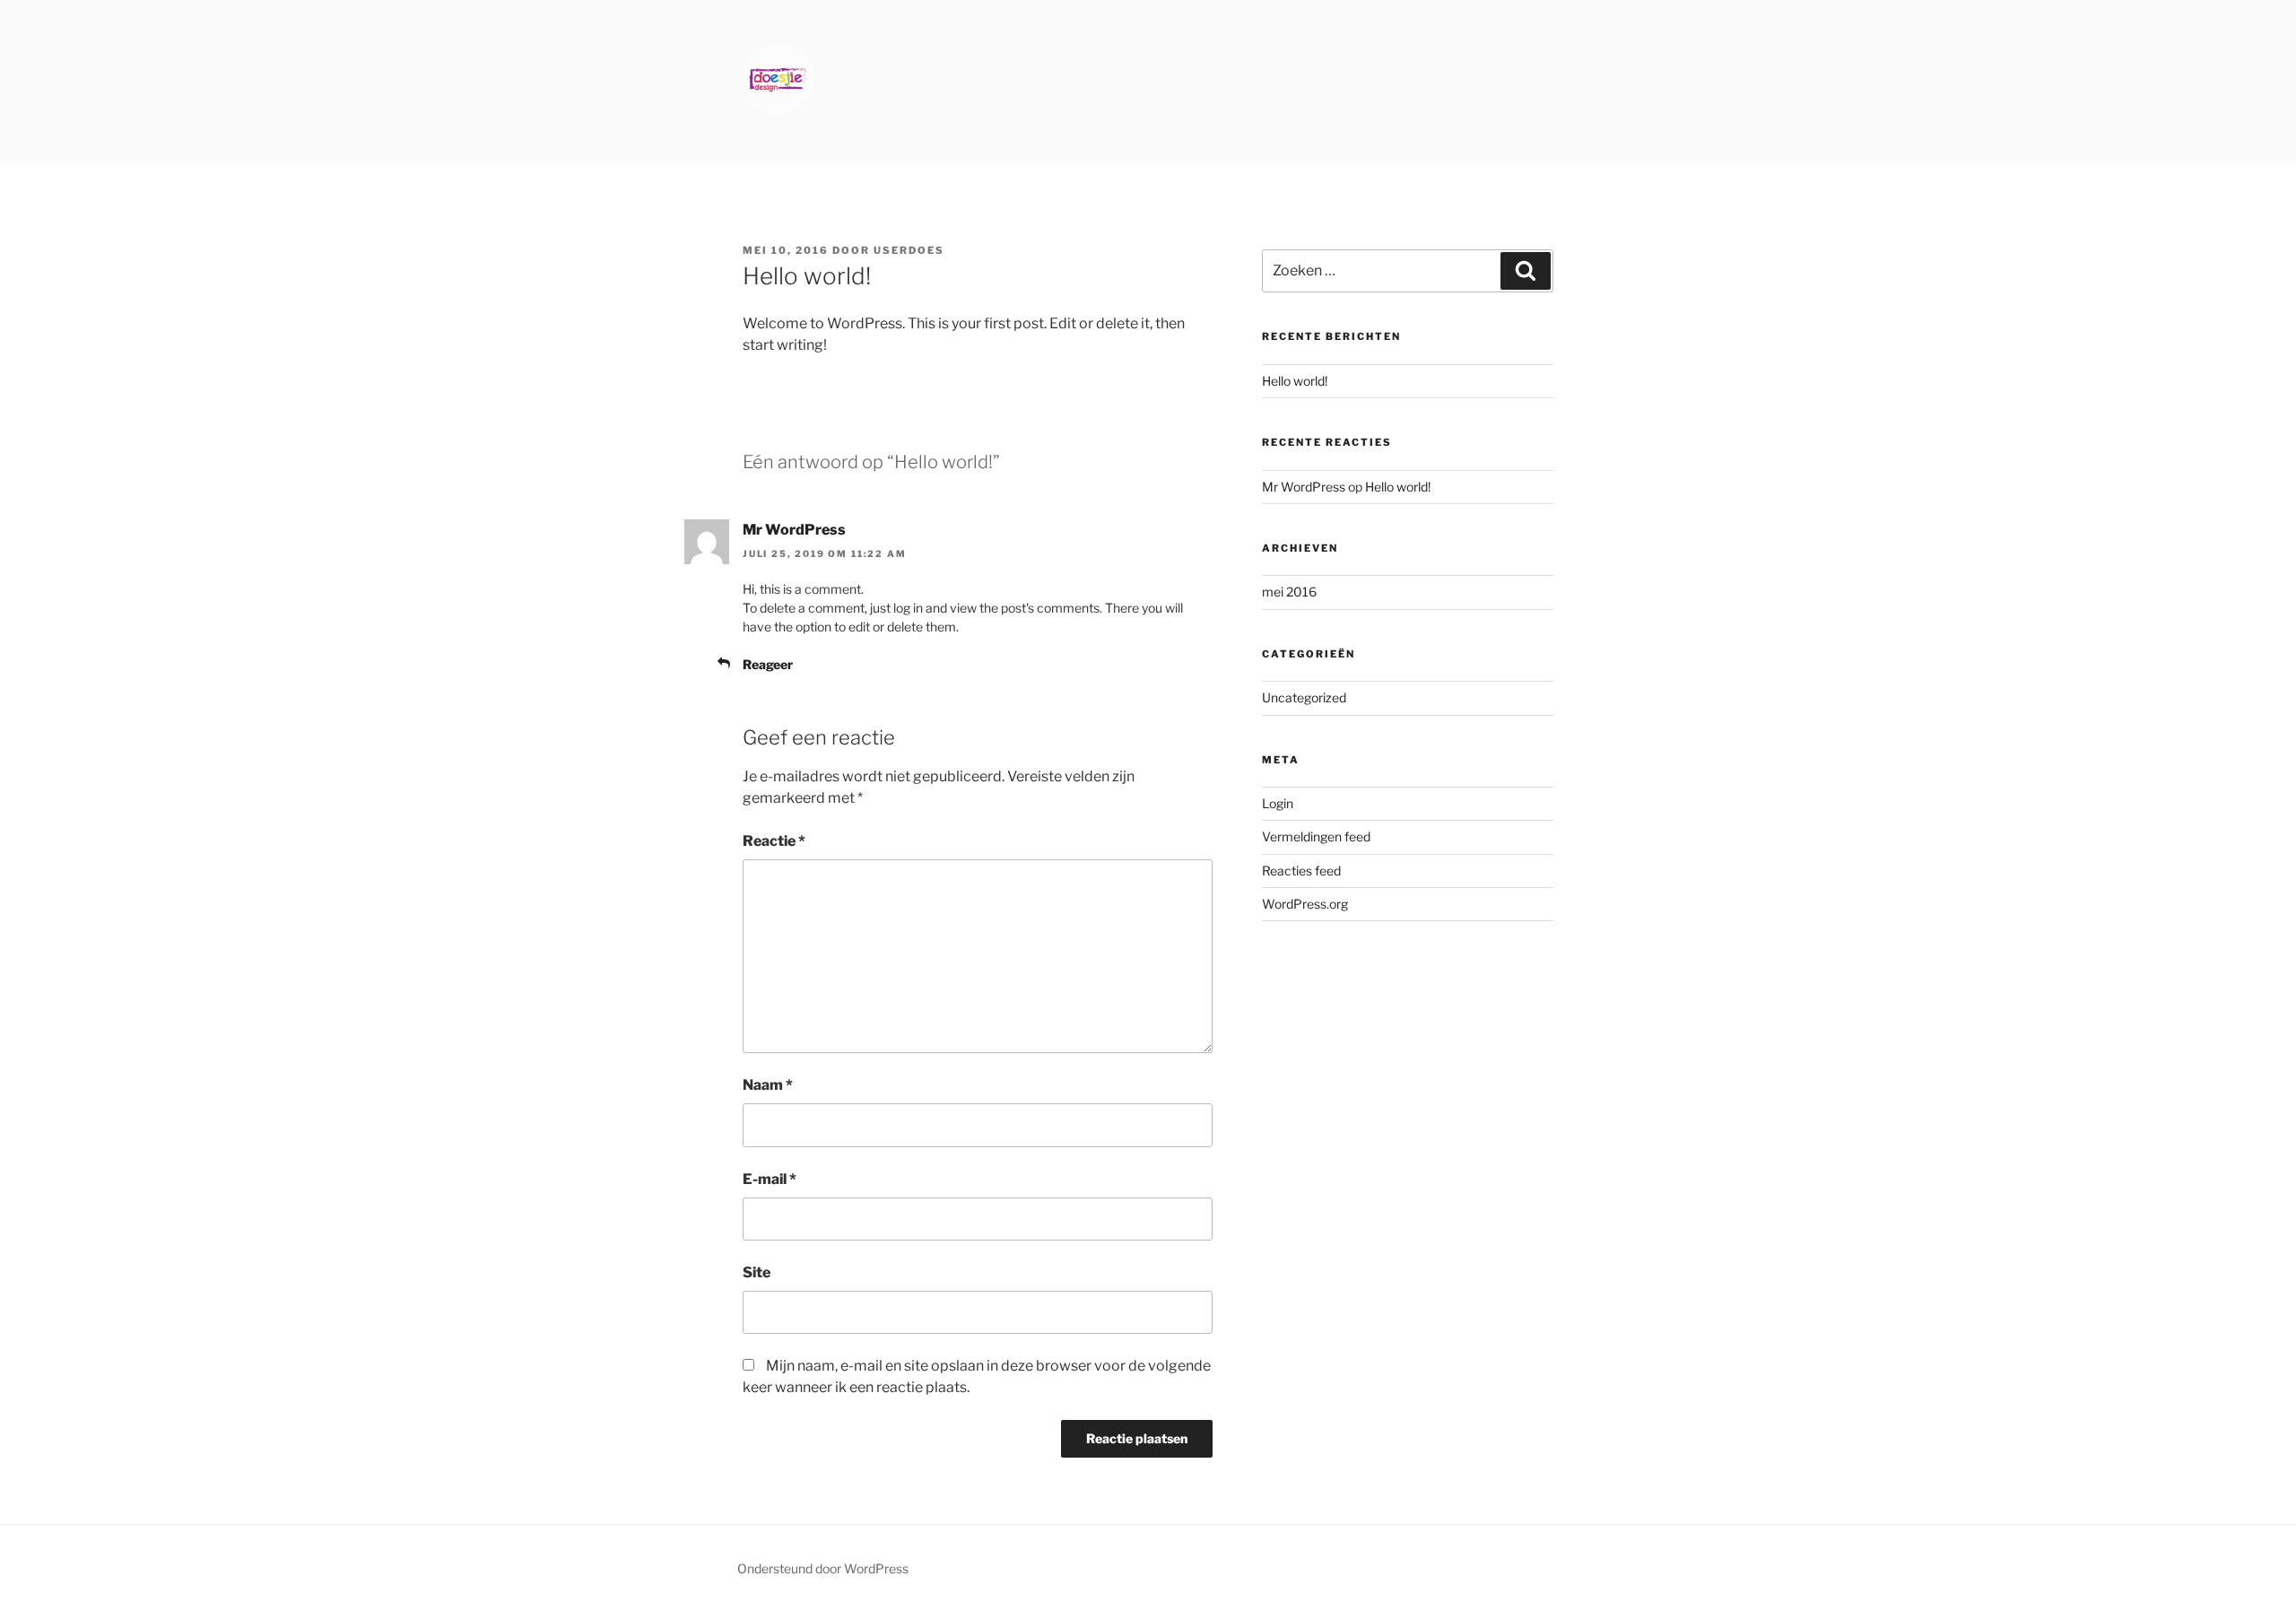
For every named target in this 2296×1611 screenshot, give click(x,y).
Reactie (774, 841)
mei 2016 (1289, 592)
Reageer (768, 664)
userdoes (909, 250)
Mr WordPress (794, 530)
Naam (768, 1085)
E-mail (770, 1179)
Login (1278, 803)
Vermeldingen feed (1316, 836)
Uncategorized (1304, 697)
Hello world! (1295, 381)
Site (757, 1272)
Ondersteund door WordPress (823, 1568)
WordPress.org (1305, 904)
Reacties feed (1301, 871)
